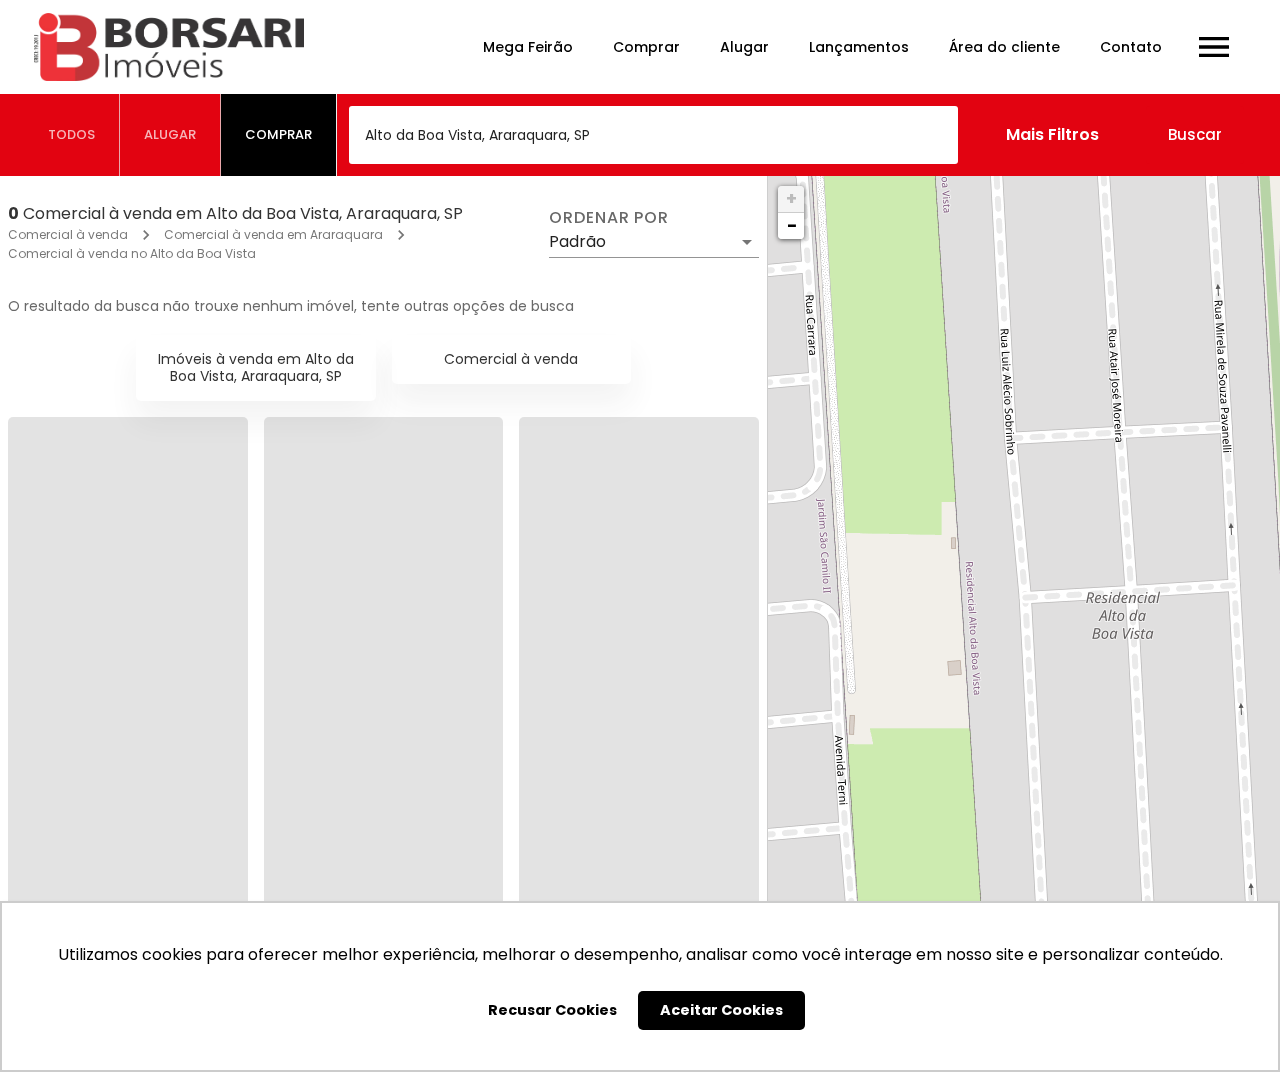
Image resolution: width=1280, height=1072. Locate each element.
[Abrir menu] (1214, 47)
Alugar (744, 47)
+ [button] (791, 198)
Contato (1131, 47)
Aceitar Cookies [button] (721, 1010)
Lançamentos (859, 47)
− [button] (792, 225)
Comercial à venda (68, 234)
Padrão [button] (577, 241)
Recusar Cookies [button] (552, 1010)
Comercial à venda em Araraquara (273, 234)
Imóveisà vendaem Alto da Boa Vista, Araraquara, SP (256, 367)
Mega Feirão (528, 47)
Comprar (646, 47)
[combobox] (653, 135)
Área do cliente (1004, 47)
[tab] (72, 135)
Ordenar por (609, 218)
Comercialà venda (511, 359)
